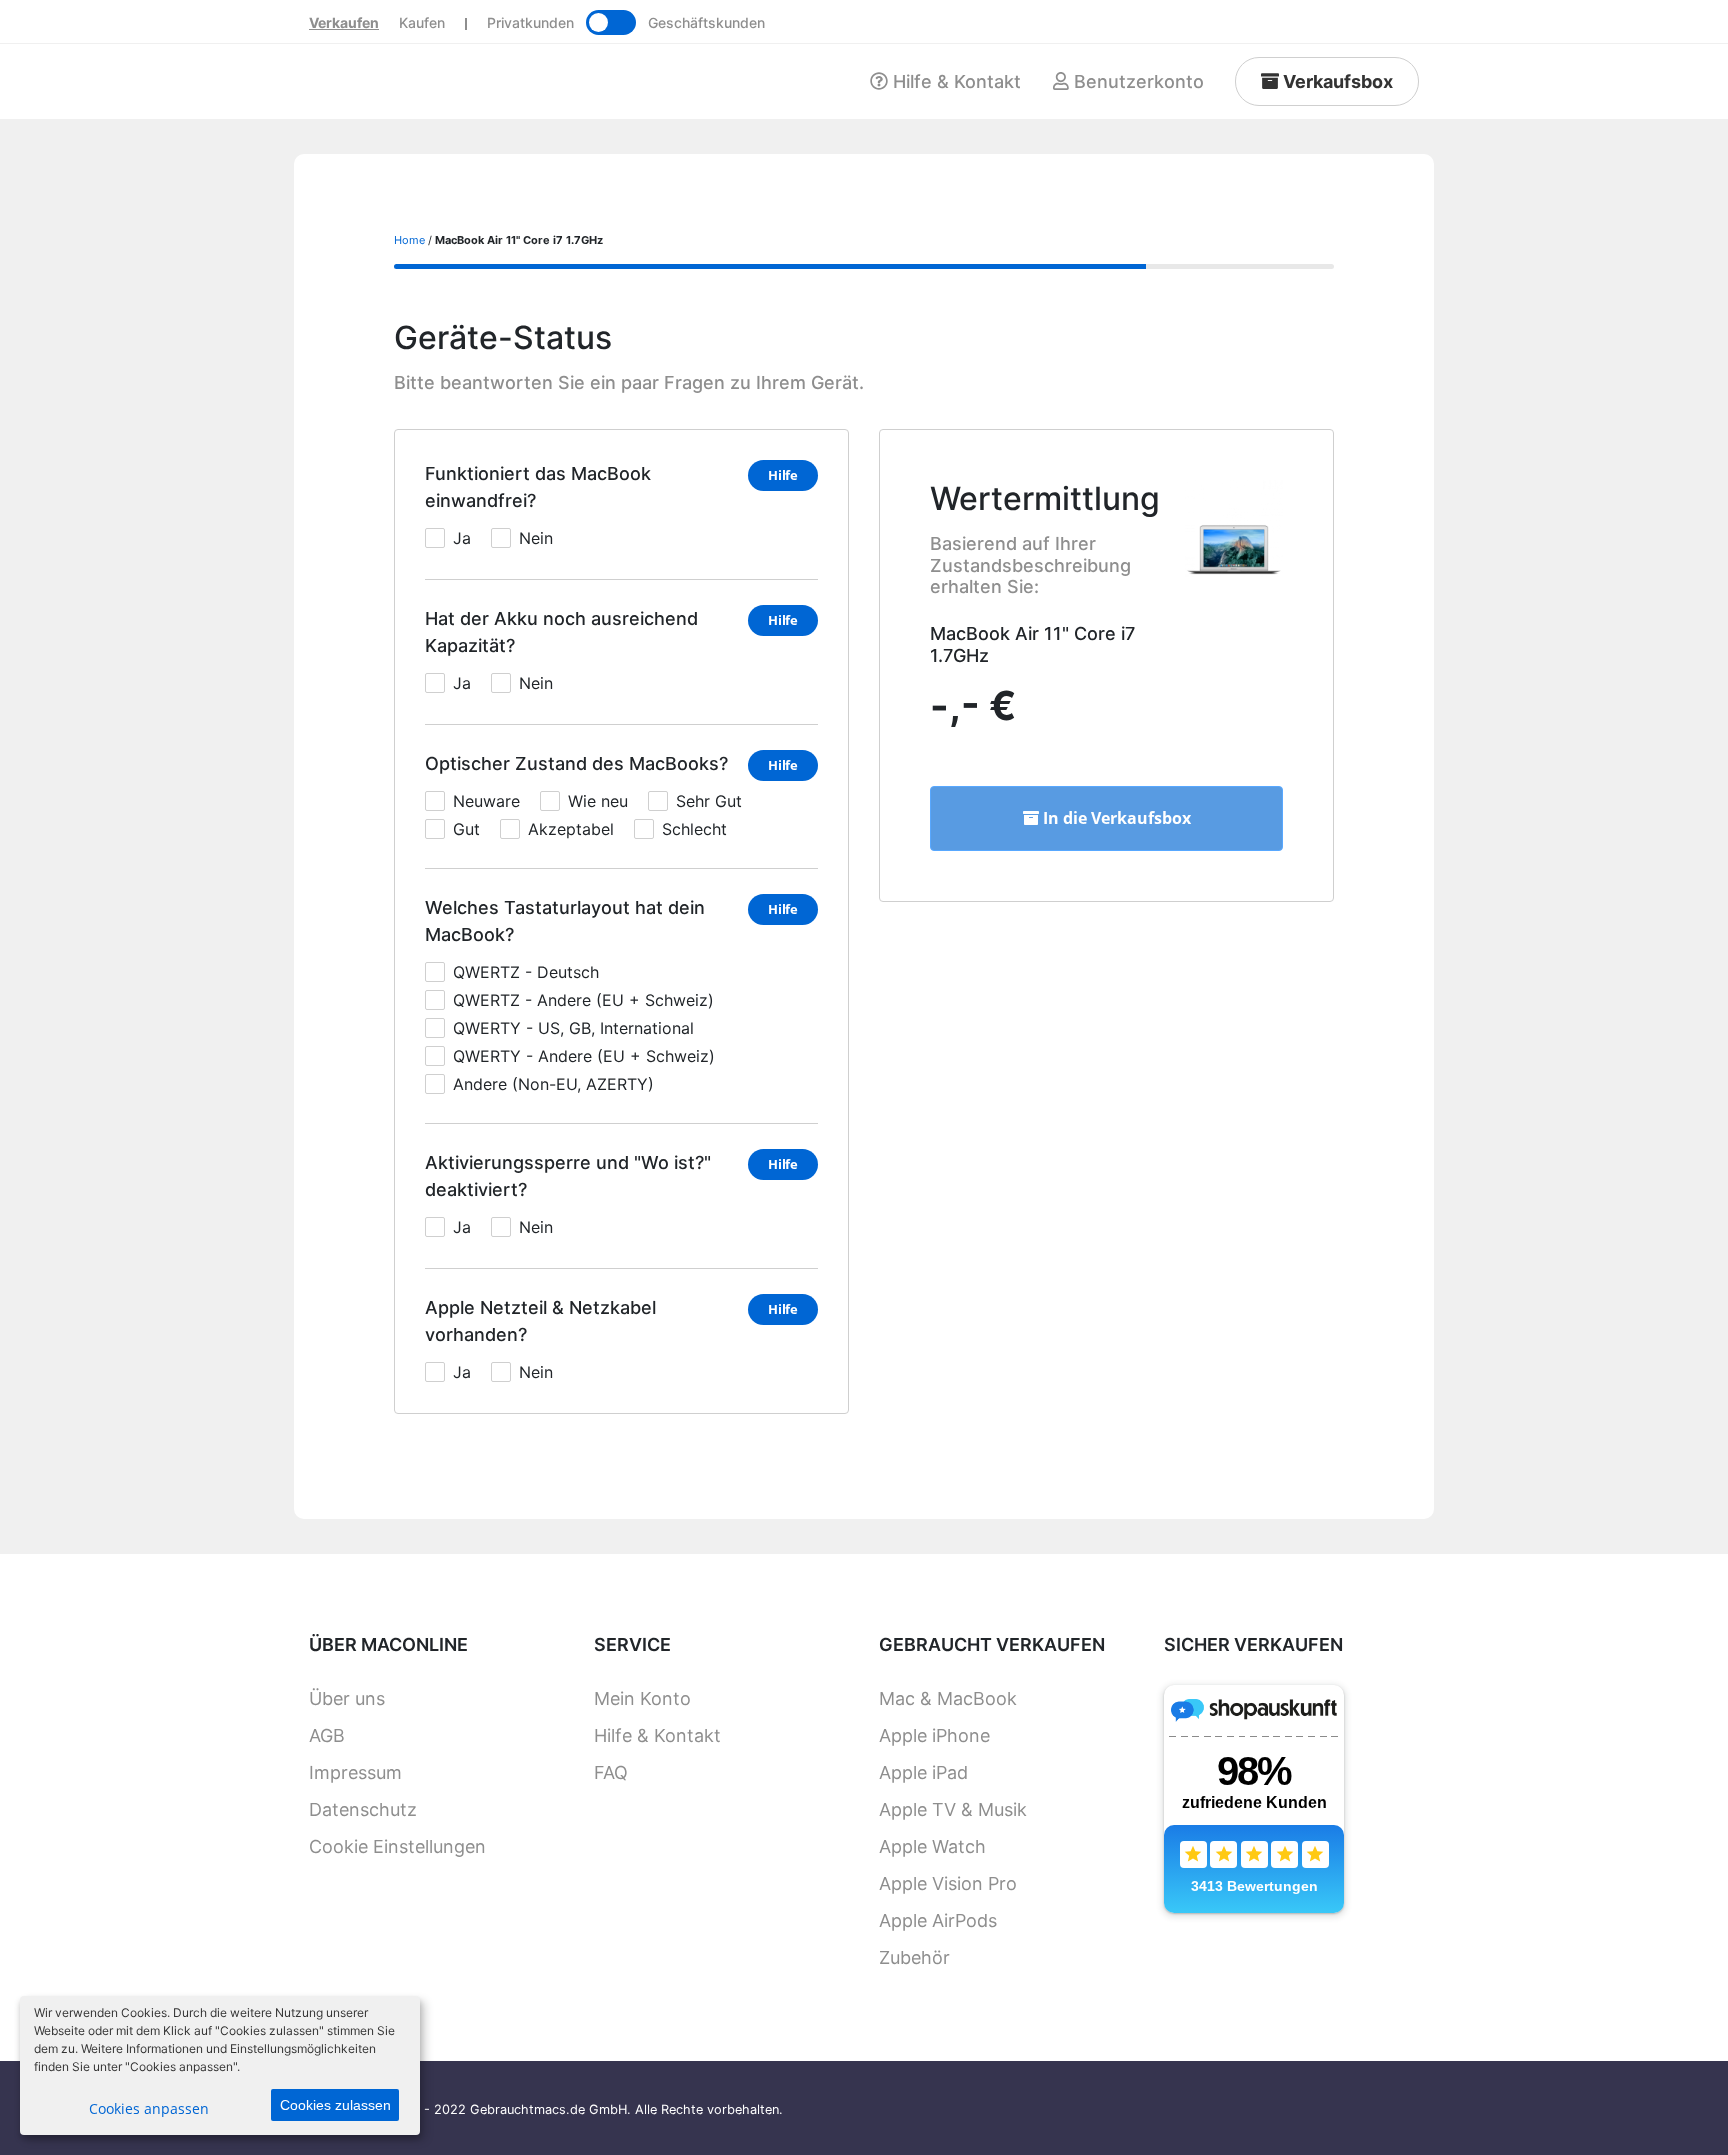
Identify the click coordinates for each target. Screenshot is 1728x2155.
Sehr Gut (709, 801)
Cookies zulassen (335, 2105)
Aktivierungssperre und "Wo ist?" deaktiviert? (568, 1176)
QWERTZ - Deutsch (526, 972)
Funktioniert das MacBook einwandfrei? (538, 487)
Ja (462, 538)
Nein (536, 538)
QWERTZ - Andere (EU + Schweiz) (583, 1000)
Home (409, 240)
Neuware (486, 801)
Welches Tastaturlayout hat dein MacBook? (565, 921)
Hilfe (783, 475)
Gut (466, 829)
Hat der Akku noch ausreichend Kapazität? (561, 632)
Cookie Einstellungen (397, 1846)
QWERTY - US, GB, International (573, 1028)
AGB (327, 1735)
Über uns (347, 1698)
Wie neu (598, 801)
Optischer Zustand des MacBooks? (576, 763)
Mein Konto (642, 1698)
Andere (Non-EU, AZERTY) (553, 1084)
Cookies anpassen (149, 2108)
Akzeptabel (571, 829)
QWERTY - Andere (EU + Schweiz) (584, 1056)
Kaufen (422, 22)
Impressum (355, 1772)
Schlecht (694, 829)
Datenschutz (363, 1809)
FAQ (611, 1772)
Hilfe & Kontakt (657, 1735)
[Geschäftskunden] (611, 22)
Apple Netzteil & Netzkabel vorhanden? (540, 1321)
